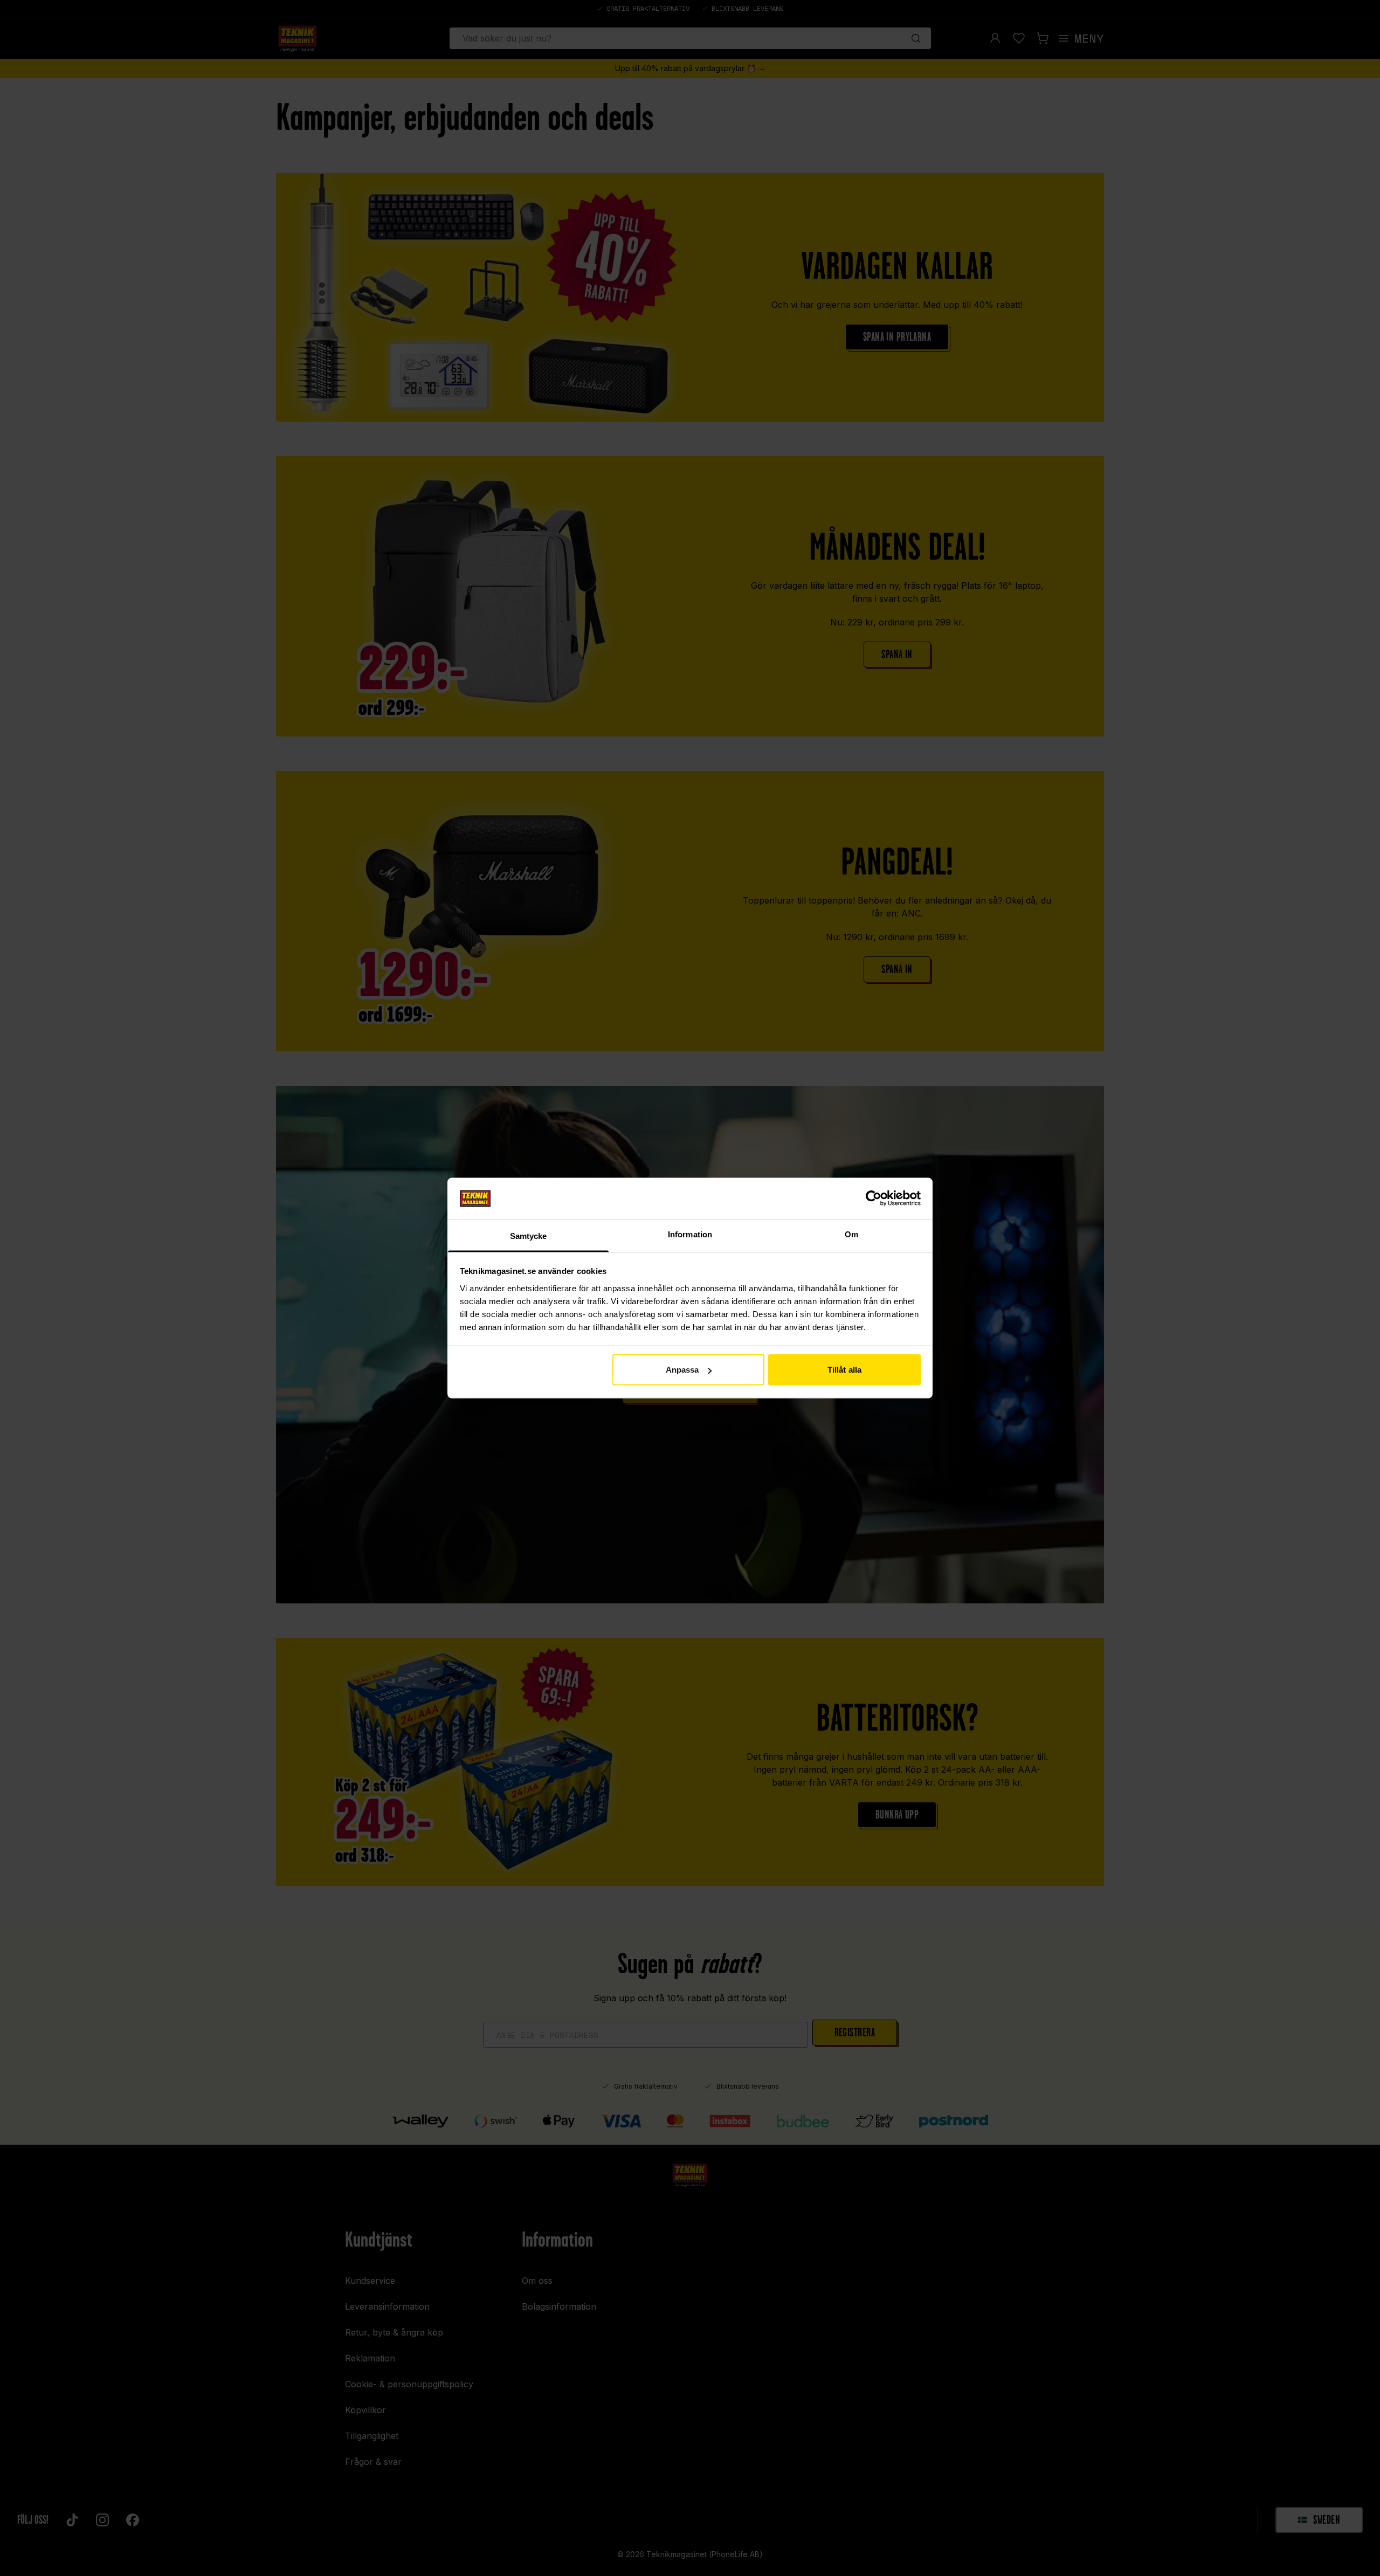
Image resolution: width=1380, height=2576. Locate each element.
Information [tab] (690, 1234)
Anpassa (682, 1370)
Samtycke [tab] (529, 1235)
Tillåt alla (844, 1370)
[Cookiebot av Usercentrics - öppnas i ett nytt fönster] (874, 1199)
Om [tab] (851, 1234)
